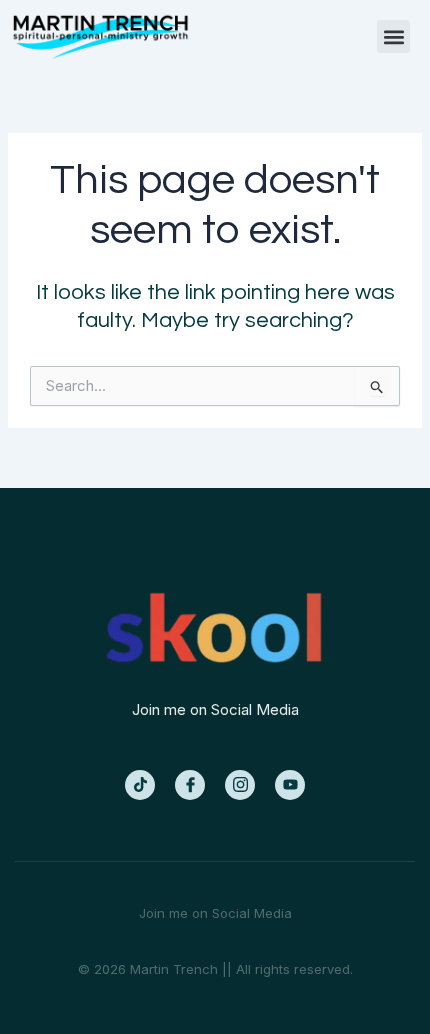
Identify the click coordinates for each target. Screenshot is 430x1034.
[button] (393, 36)
